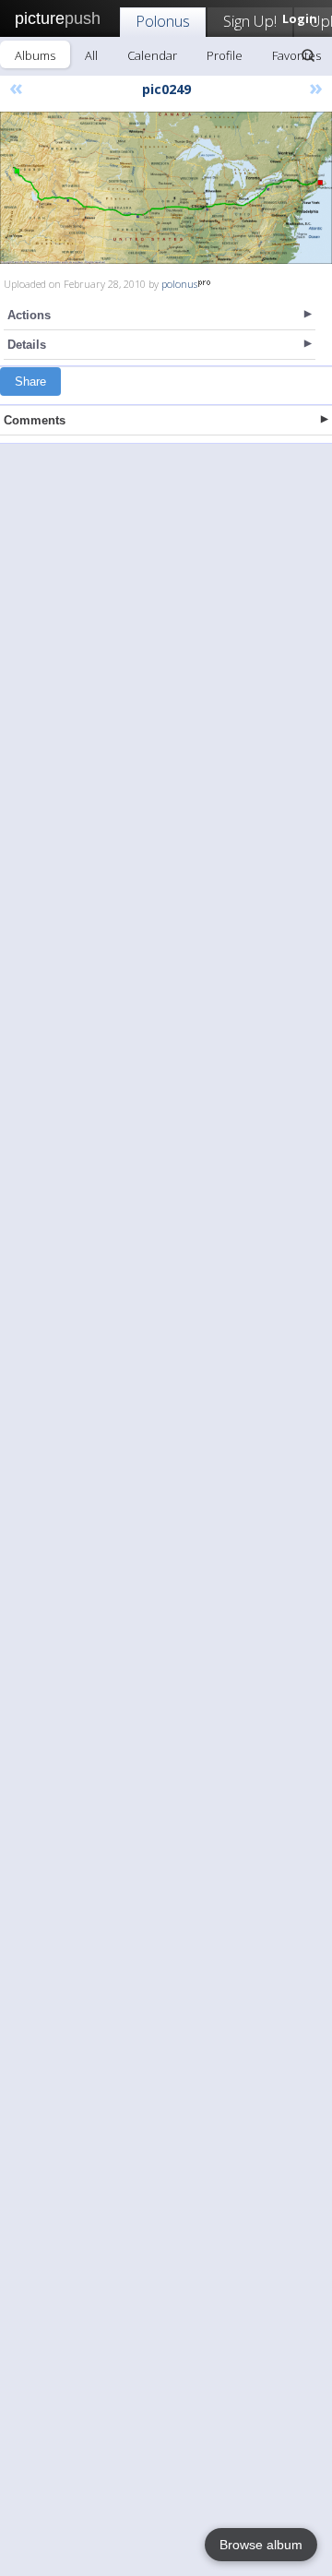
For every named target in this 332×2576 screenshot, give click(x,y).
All (91, 55)
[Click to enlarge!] (166, 188)
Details (27, 345)
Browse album (261, 2545)
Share (30, 382)
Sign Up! (250, 21)
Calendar (152, 55)
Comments (35, 420)
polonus (179, 284)
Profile (225, 55)
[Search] (308, 55)
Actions (29, 315)
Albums (35, 55)
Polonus (163, 21)
